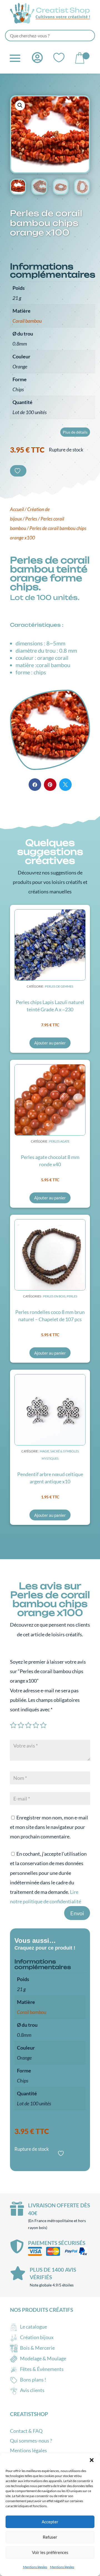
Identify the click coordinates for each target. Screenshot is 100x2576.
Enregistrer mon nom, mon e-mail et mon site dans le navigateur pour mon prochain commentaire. (49, 1827)
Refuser (50, 2537)
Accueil (17, 509)
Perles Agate (59, 1141)
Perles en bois (54, 1296)
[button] (92, 2460)
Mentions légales (35, 2567)
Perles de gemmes (59, 986)
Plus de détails (75, 432)
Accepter (50, 2522)
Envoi (77, 1913)
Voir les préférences (50, 2552)
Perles (31, 519)
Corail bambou (27, 321)
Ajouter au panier (50, 1043)
